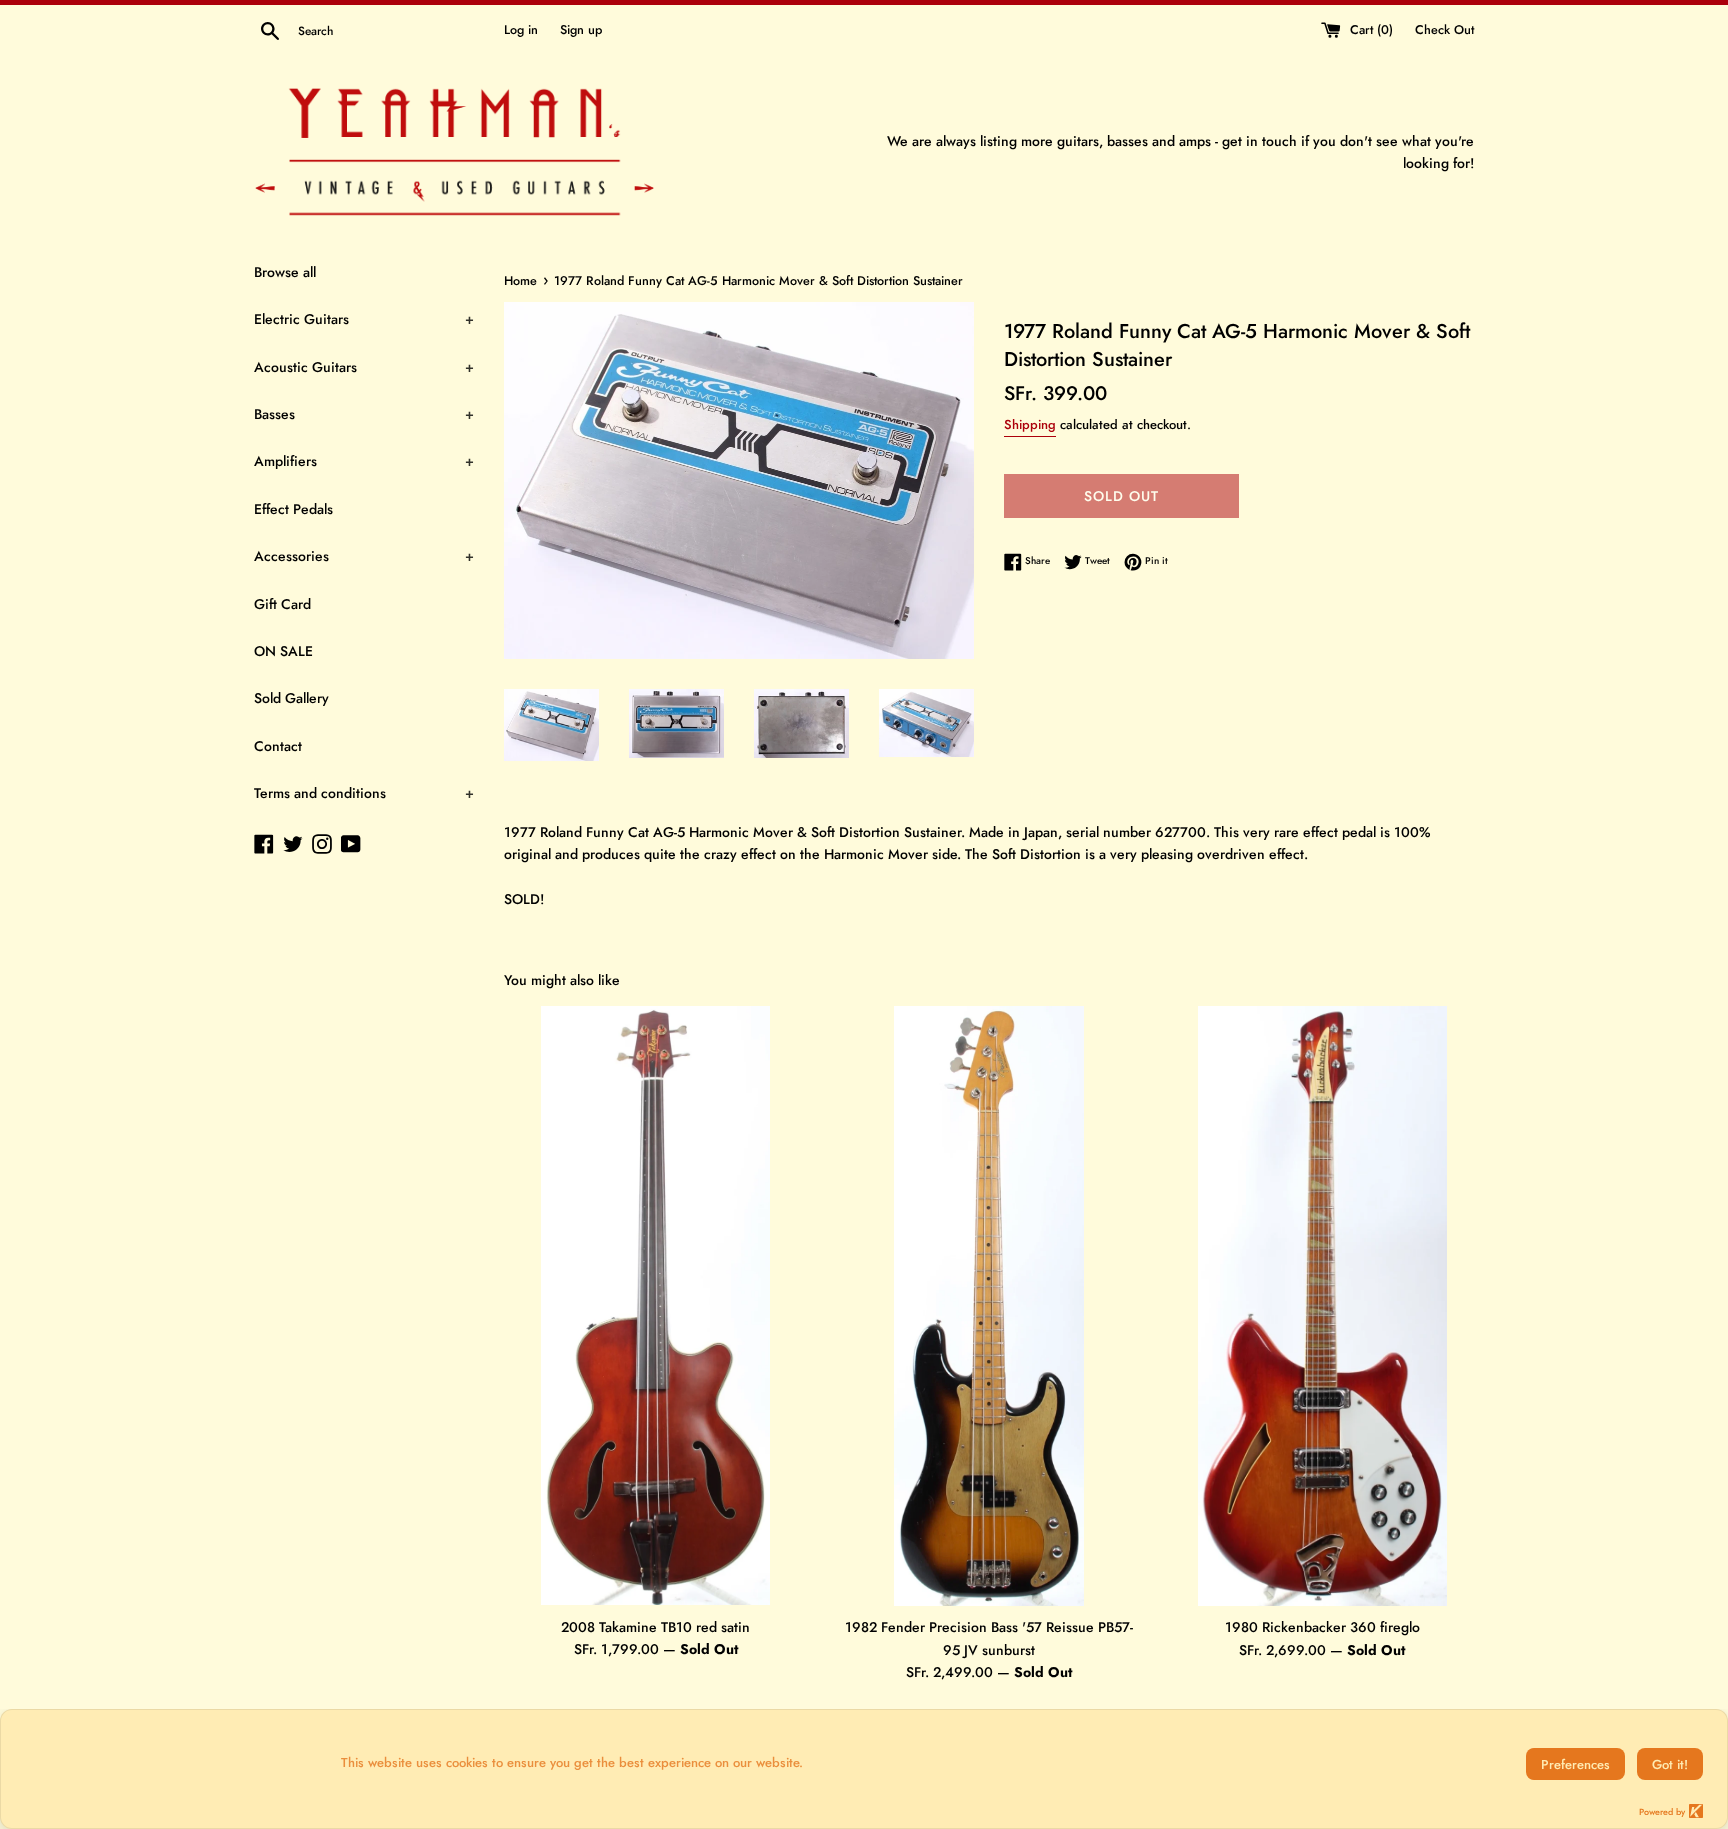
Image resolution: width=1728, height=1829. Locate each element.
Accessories (364, 556)
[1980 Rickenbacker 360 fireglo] (1322, 1306)
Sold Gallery (291, 698)
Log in (521, 30)
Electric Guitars (364, 319)
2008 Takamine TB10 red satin (655, 1626)
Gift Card (282, 604)
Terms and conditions (364, 793)
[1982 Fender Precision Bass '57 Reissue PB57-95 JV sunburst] (989, 1306)
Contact (278, 746)
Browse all (285, 272)
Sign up (581, 30)
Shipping (1030, 424)
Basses (364, 414)
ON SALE (283, 651)
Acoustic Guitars (364, 367)
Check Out (1444, 30)
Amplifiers (364, 461)
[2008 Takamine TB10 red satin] (655, 1305)
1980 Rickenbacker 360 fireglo (1322, 1627)
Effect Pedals (293, 509)
